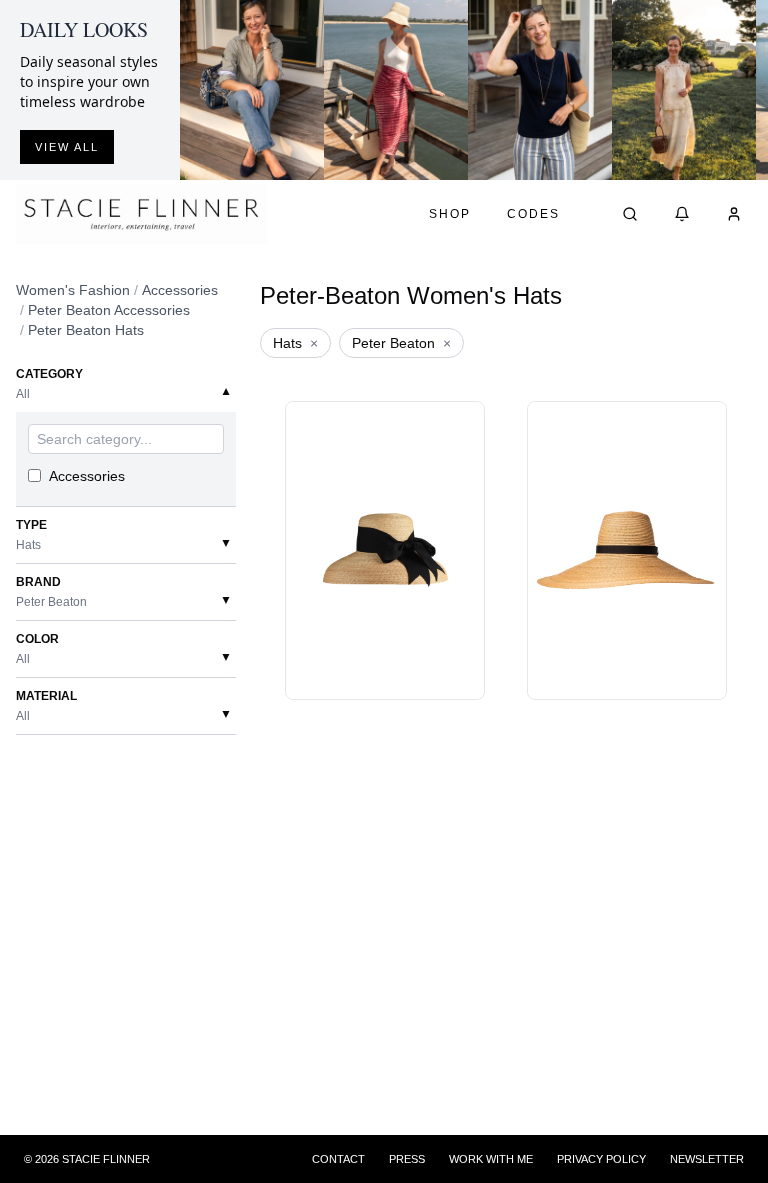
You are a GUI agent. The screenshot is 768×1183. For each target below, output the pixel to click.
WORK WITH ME (491, 1159)
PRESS (407, 1159)
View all (67, 147)
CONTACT (338, 1159)
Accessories (180, 290)
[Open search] (630, 214)
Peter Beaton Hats (86, 330)
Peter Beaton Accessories (109, 310)
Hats (295, 343)
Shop (450, 214)
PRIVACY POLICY (601, 1159)
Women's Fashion (73, 290)
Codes (533, 214)
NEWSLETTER (707, 1159)
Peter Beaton (401, 343)
